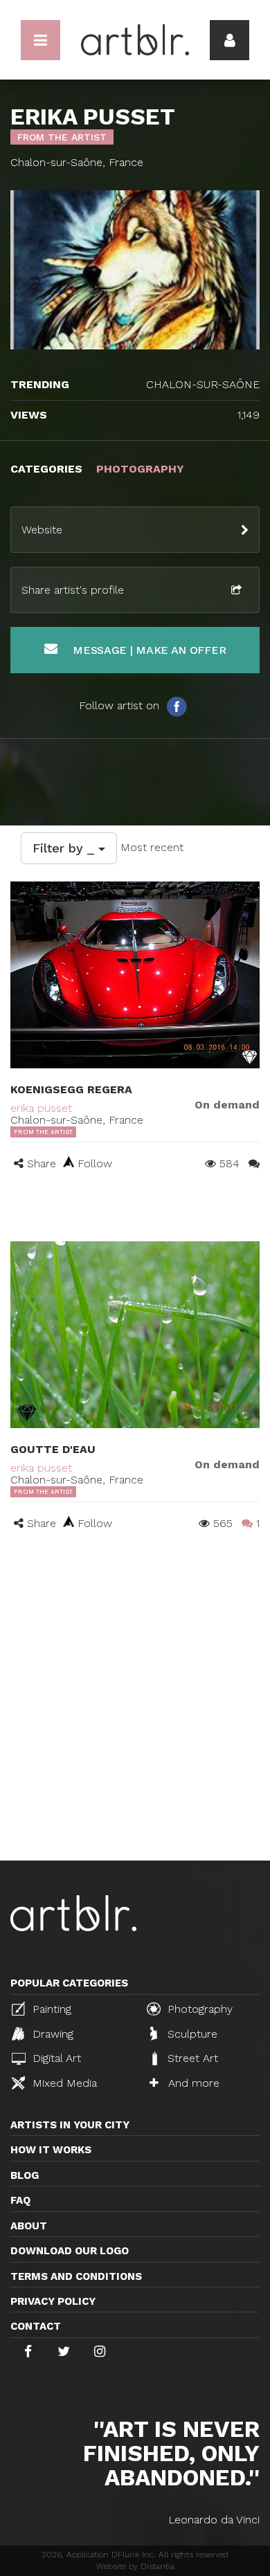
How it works (51, 2150)
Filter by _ (65, 848)
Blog (25, 2175)
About (29, 2226)
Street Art (191, 2058)
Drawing (51, 2034)
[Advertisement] (135, 1719)
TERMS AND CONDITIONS (76, 2276)
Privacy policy (53, 2301)
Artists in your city (70, 2125)
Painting (50, 2009)
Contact (36, 2326)
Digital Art (55, 2058)
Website (42, 530)
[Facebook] (177, 706)
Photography (198, 2009)
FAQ (20, 2200)
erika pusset (41, 1108)
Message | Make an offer (147, 650)
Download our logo (70, 2251)
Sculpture (191, 2034)
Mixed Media (63, 2083)
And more (192, 2083)
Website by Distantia (135, 2566)
